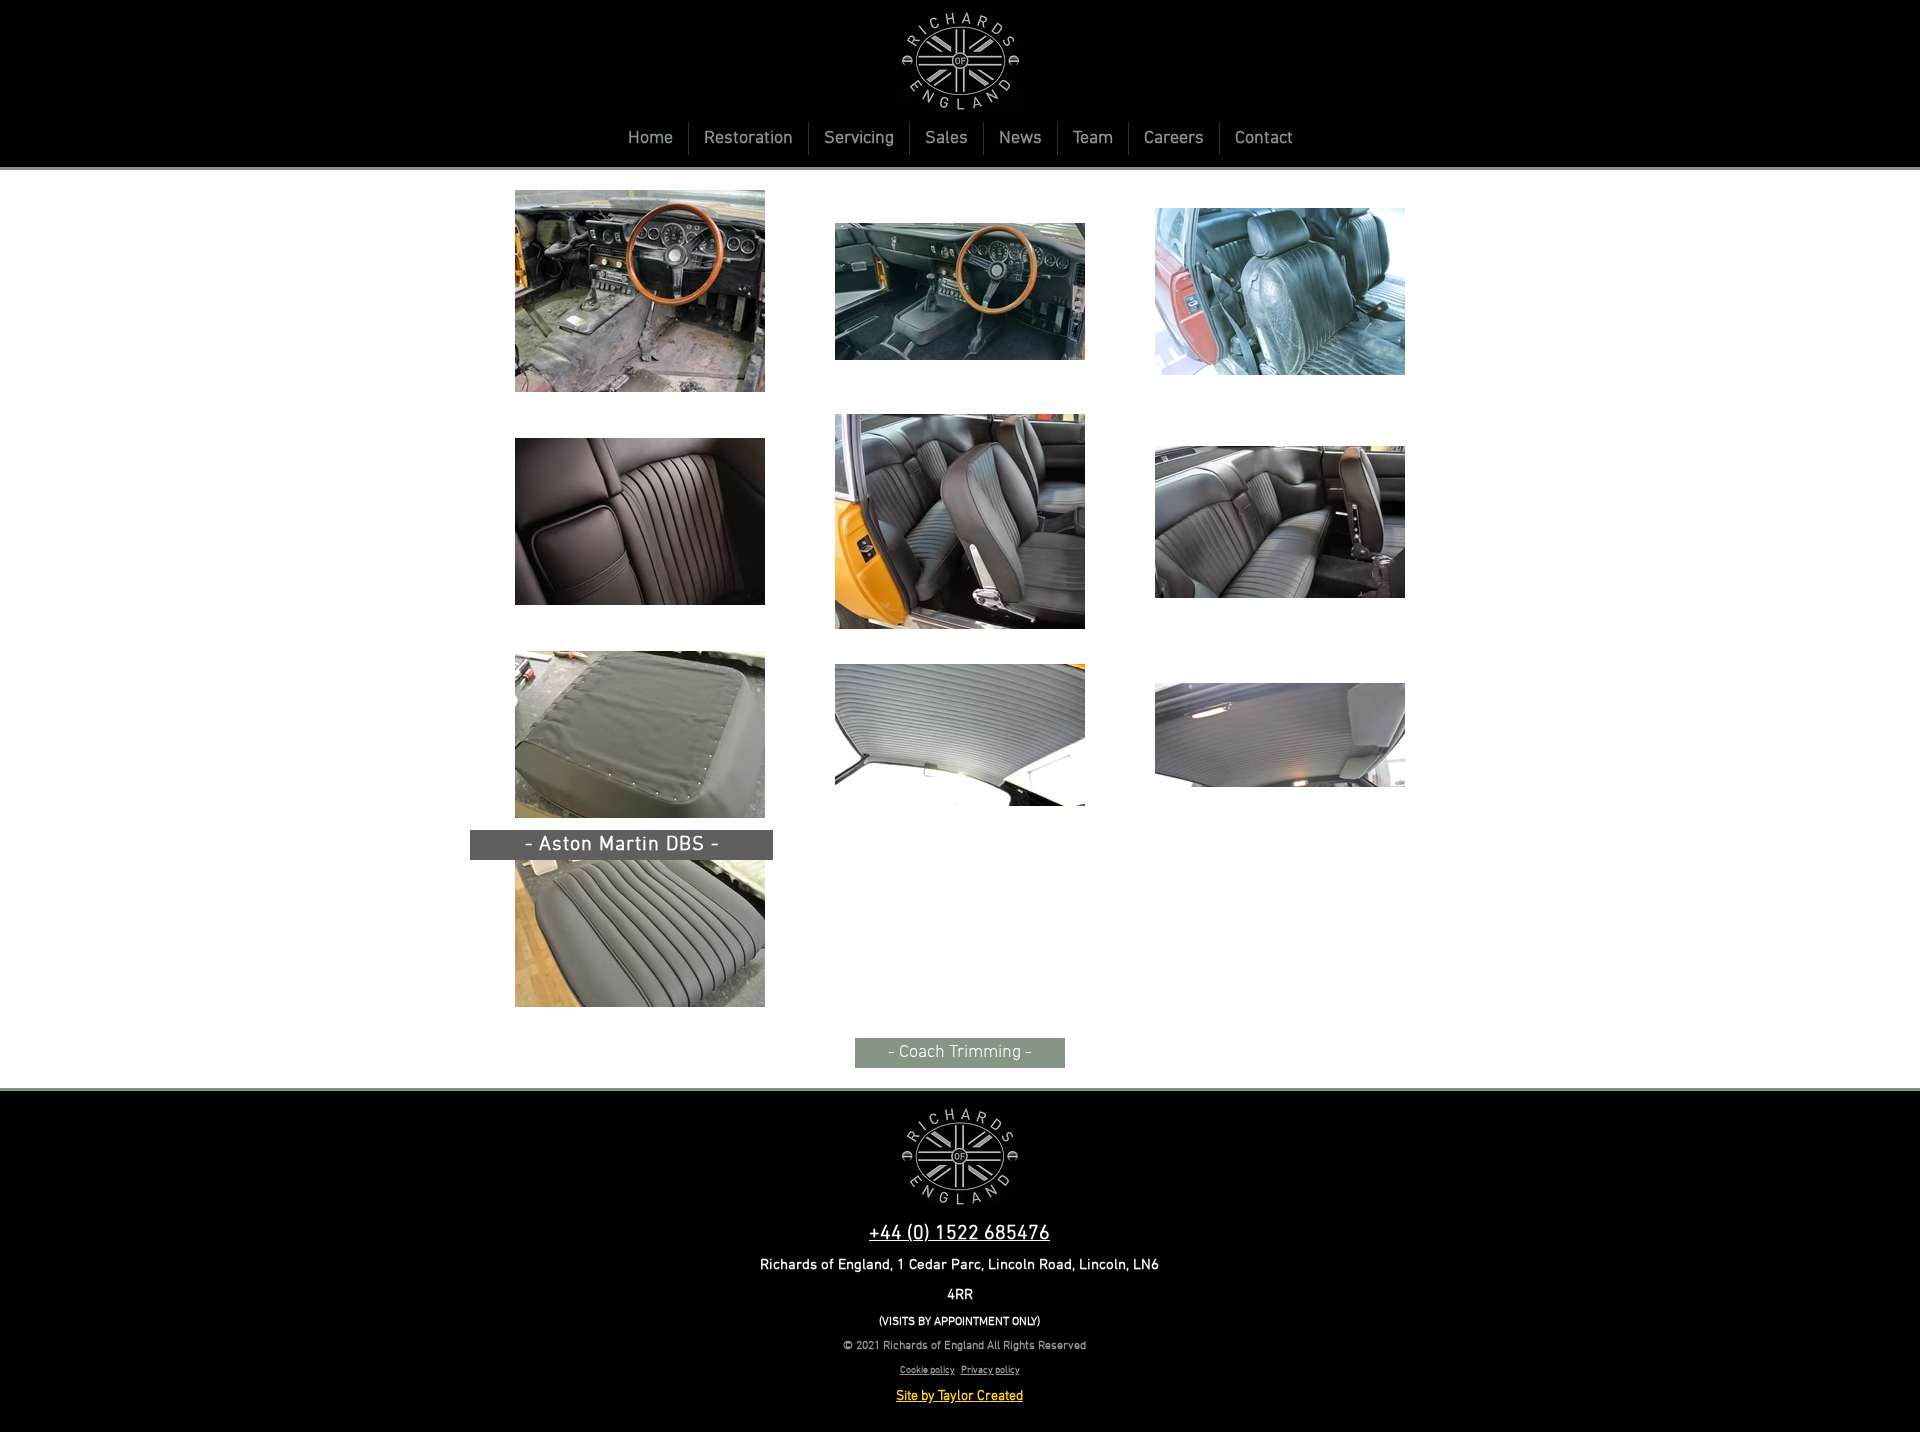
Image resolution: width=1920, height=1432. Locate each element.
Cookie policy (927, 1370)
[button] (748, 138)
